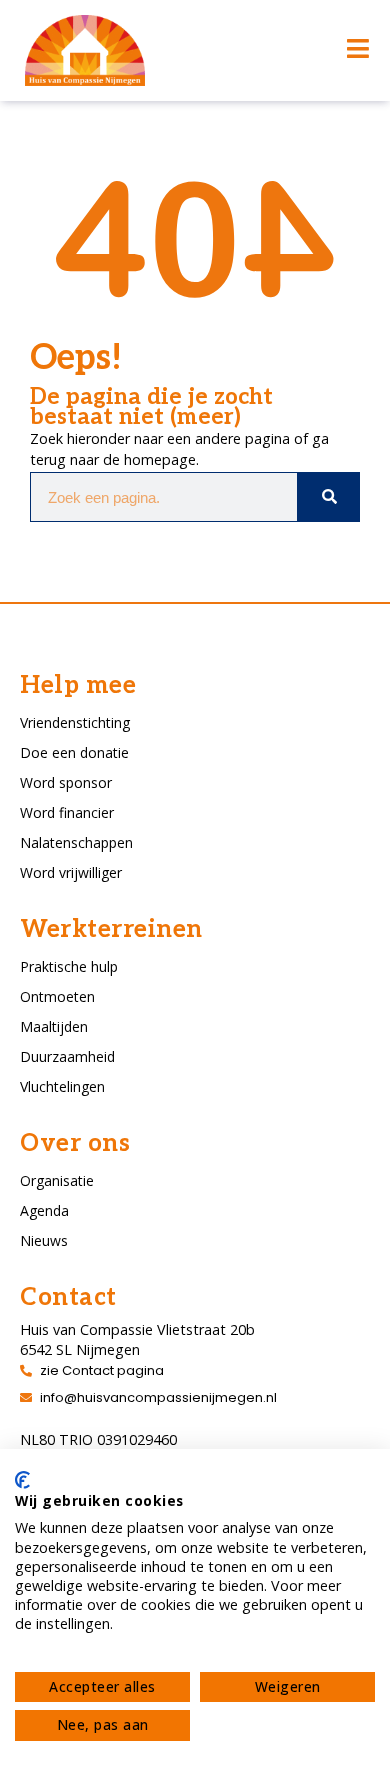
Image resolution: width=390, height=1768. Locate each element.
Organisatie (57, 1180)
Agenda (44, 1210)
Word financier (67, 812)
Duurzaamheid (67, 1056)
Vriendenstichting (75, 722)
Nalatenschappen (76, 842)
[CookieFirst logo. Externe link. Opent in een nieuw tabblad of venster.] (22, 1480)
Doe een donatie (74, 752)
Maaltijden (54, 1026)
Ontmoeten (57, 996)
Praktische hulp (69, 966)
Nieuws (44, 1240)
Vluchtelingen (62, 1086)
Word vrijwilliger (71, 872)
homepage (160, 459)
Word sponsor (66, 782)
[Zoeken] (328, 497)
